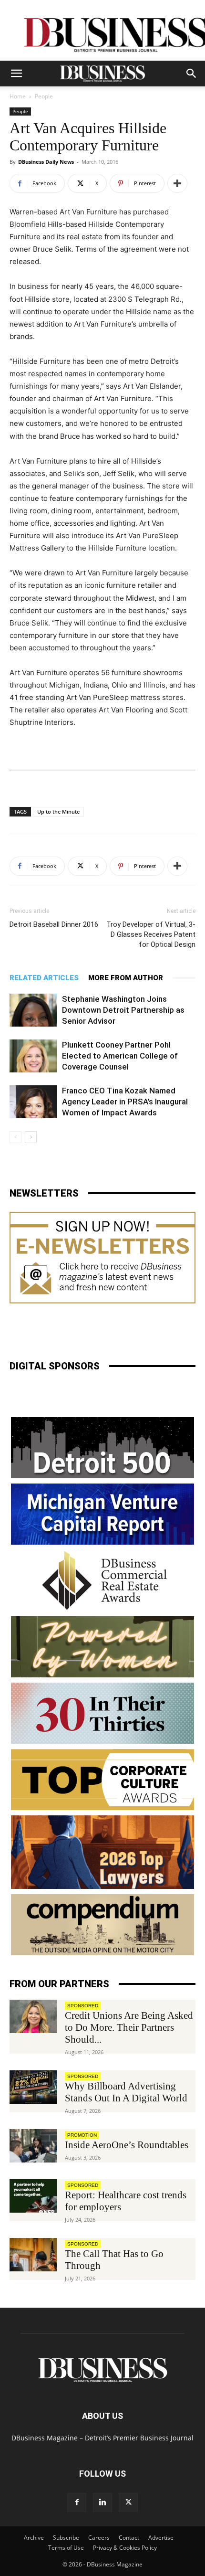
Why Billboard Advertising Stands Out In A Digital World (126, 2092)
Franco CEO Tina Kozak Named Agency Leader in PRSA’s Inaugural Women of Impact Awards (125, 1102)
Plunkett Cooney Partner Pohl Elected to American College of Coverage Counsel (120, 1056)
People (44, 96)
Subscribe (66, 2538)
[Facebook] (77, 2502)
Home (18, 96)
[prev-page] (15, 1137)
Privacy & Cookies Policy (125, 2548)
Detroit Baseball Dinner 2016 (54, 924)
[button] (16, 74)
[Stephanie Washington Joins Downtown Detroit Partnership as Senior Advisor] (33, 1010)
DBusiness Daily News (46, 162)
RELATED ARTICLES (44, 978)
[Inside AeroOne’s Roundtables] (33, 2146)
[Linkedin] (102, 2502)
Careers (99, 2538)
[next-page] (31, 1137)
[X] (128, 2502)
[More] (177, 183)
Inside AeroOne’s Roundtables (127, 2145)
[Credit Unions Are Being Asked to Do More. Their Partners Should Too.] (33, 2016)
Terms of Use (66, 2548)
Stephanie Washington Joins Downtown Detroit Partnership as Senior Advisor (123, 1010)
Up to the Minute (58, 811)
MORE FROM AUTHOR (126, 978)
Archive (34, 2538)
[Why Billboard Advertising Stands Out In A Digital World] (33, 2087)
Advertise (161, 2538)
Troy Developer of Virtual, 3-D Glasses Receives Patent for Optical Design (151, 934)
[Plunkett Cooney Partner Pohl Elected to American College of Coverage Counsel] (33, 1056)
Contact (129, 2538)
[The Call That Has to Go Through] (33, 2255)
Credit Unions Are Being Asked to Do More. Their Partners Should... (129, 2027)
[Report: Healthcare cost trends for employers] (33, 2196)
